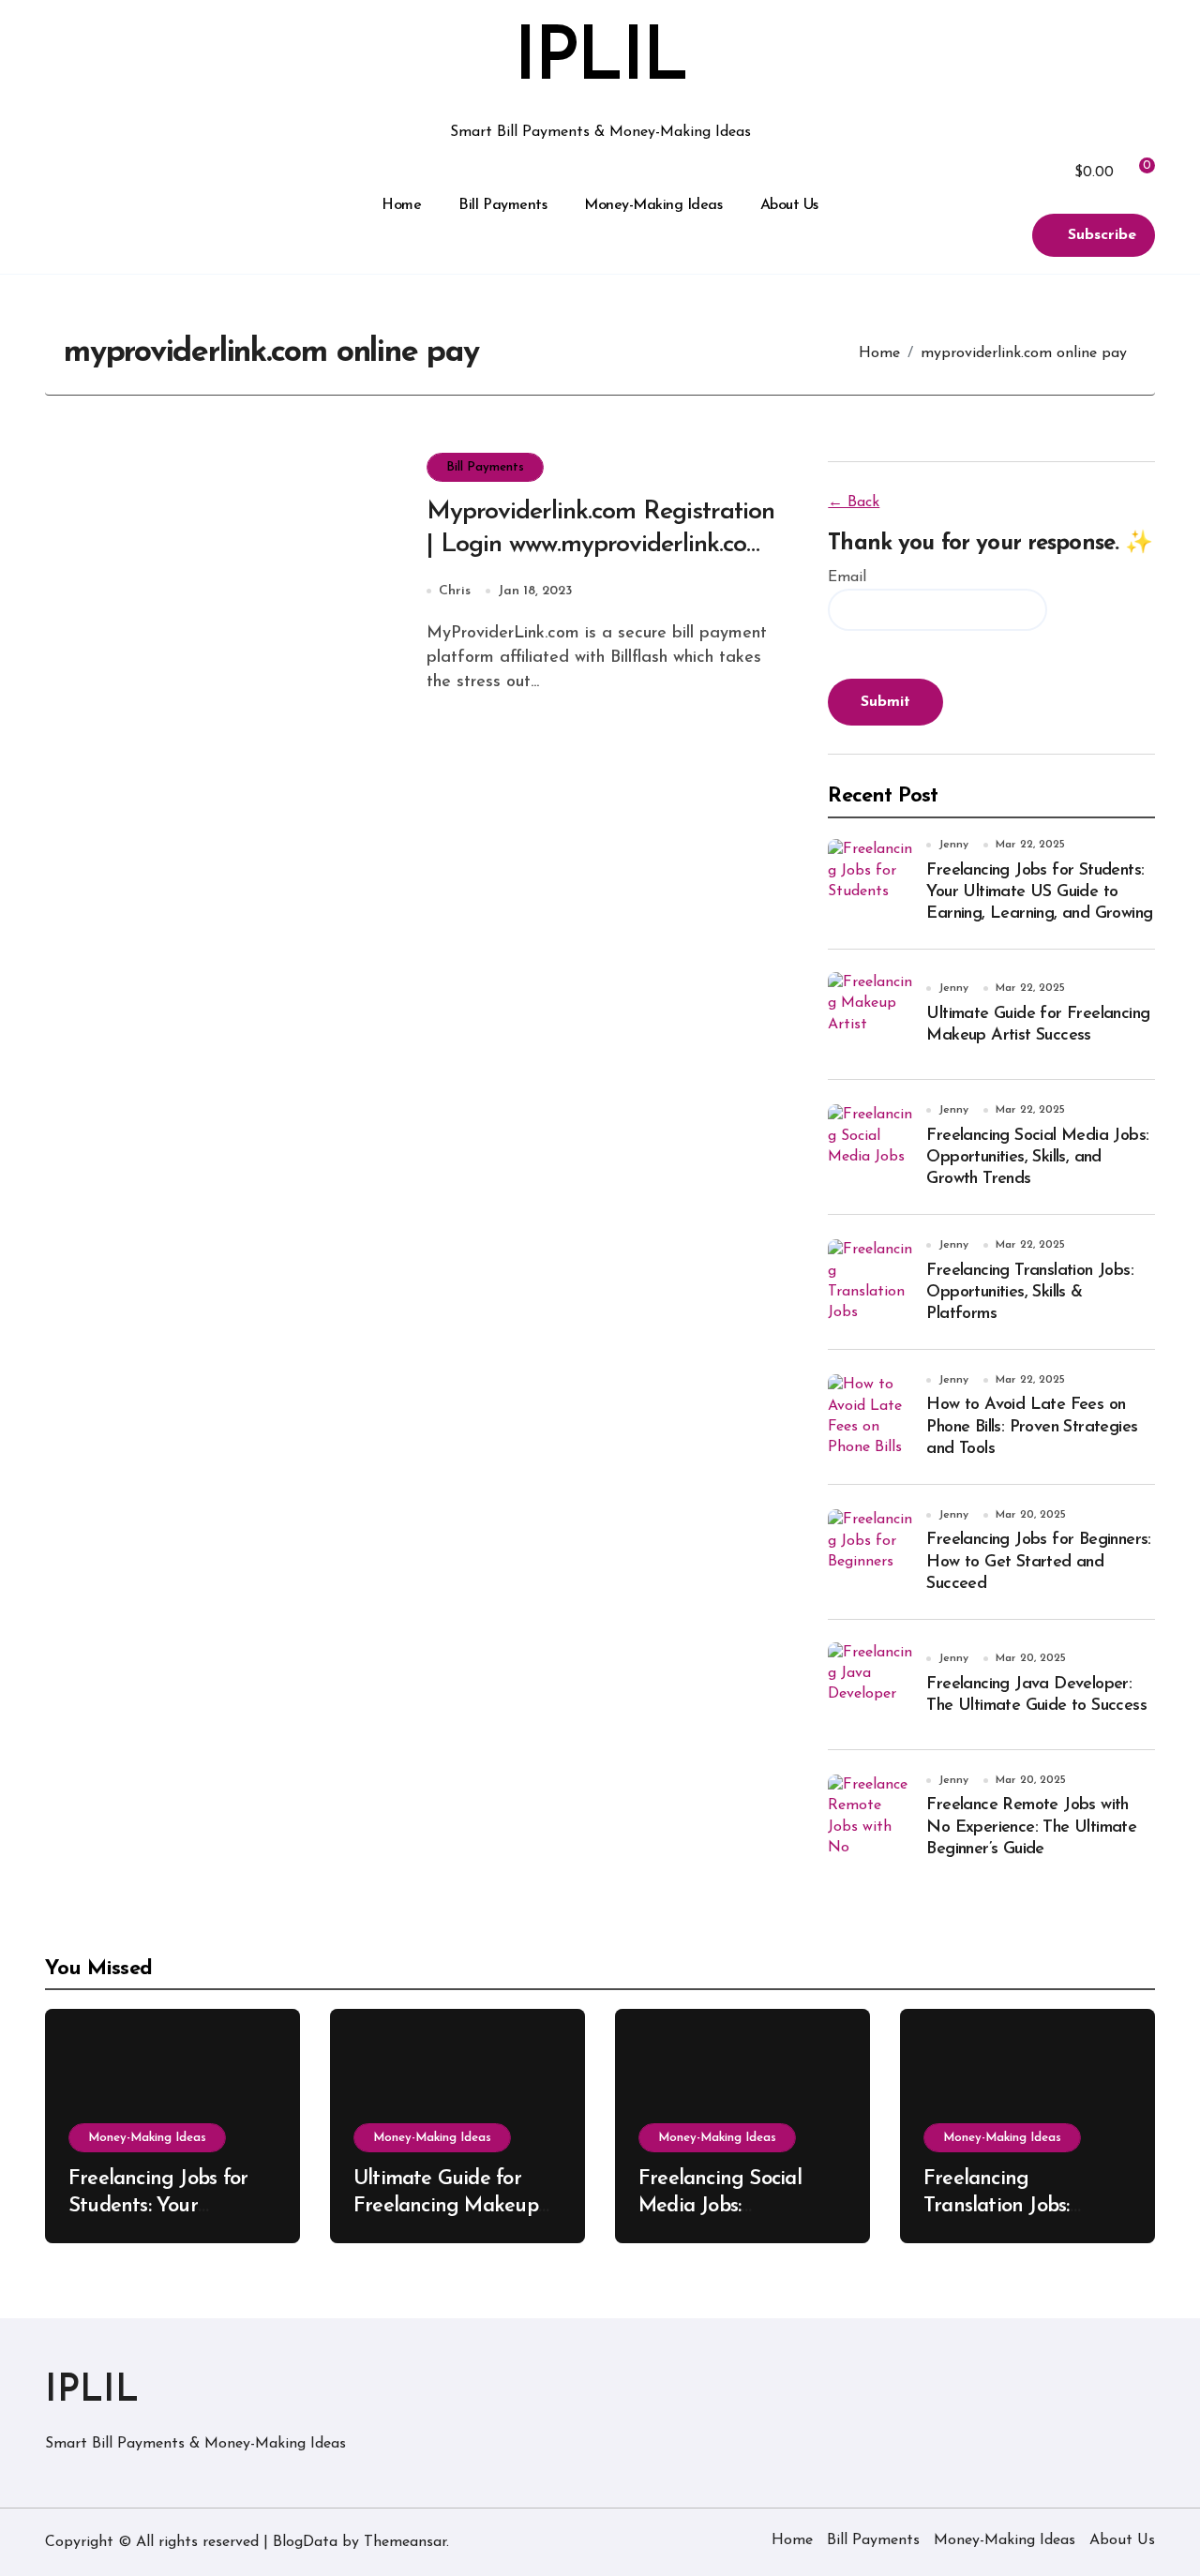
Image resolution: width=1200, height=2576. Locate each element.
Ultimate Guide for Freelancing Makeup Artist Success (446, 2206)
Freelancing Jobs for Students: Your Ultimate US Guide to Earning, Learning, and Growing (1039, 893)
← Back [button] (854, 502)
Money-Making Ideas (653, 205)
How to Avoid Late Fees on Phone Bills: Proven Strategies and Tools (1032, 1427)
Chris (455, 591)
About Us (789, 205)
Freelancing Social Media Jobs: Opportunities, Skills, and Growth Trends (1037, 1158)
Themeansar (405, 2542)
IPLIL (600, 60)
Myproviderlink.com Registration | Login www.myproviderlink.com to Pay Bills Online (601, 545)
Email (847, 577)
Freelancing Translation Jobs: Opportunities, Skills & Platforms (1030, 1293)
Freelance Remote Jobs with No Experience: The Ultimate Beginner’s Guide (1031, 1827)
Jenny (953, 845)
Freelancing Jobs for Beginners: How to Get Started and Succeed (1038, 1562)
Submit (885, 702)
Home (401, 205)
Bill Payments (502, 205)
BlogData (305, 2542)
